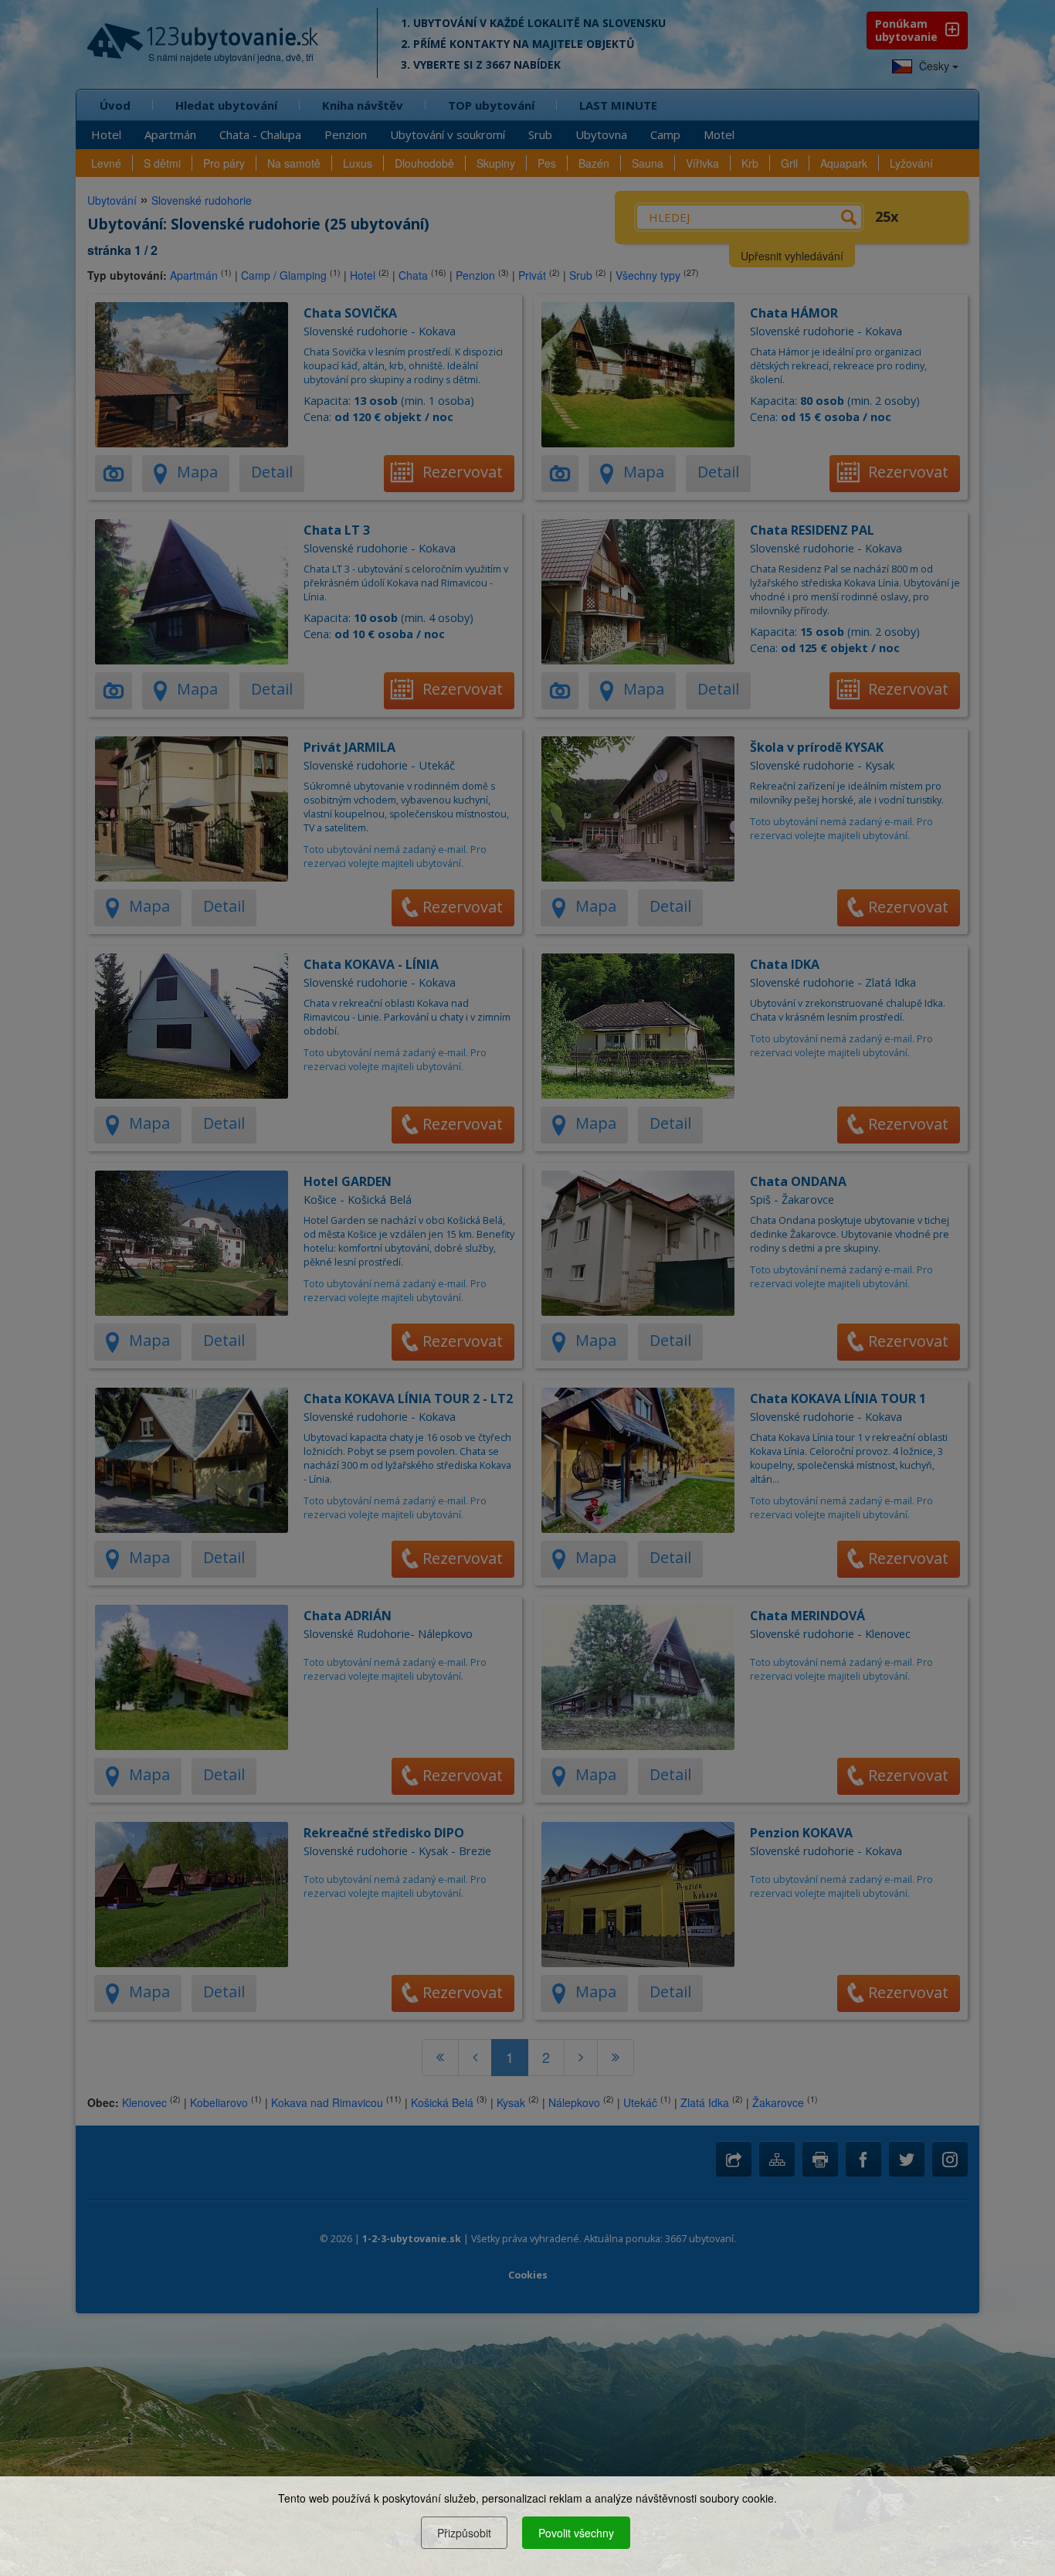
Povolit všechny (576, 2533)
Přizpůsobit (464, 2533)
